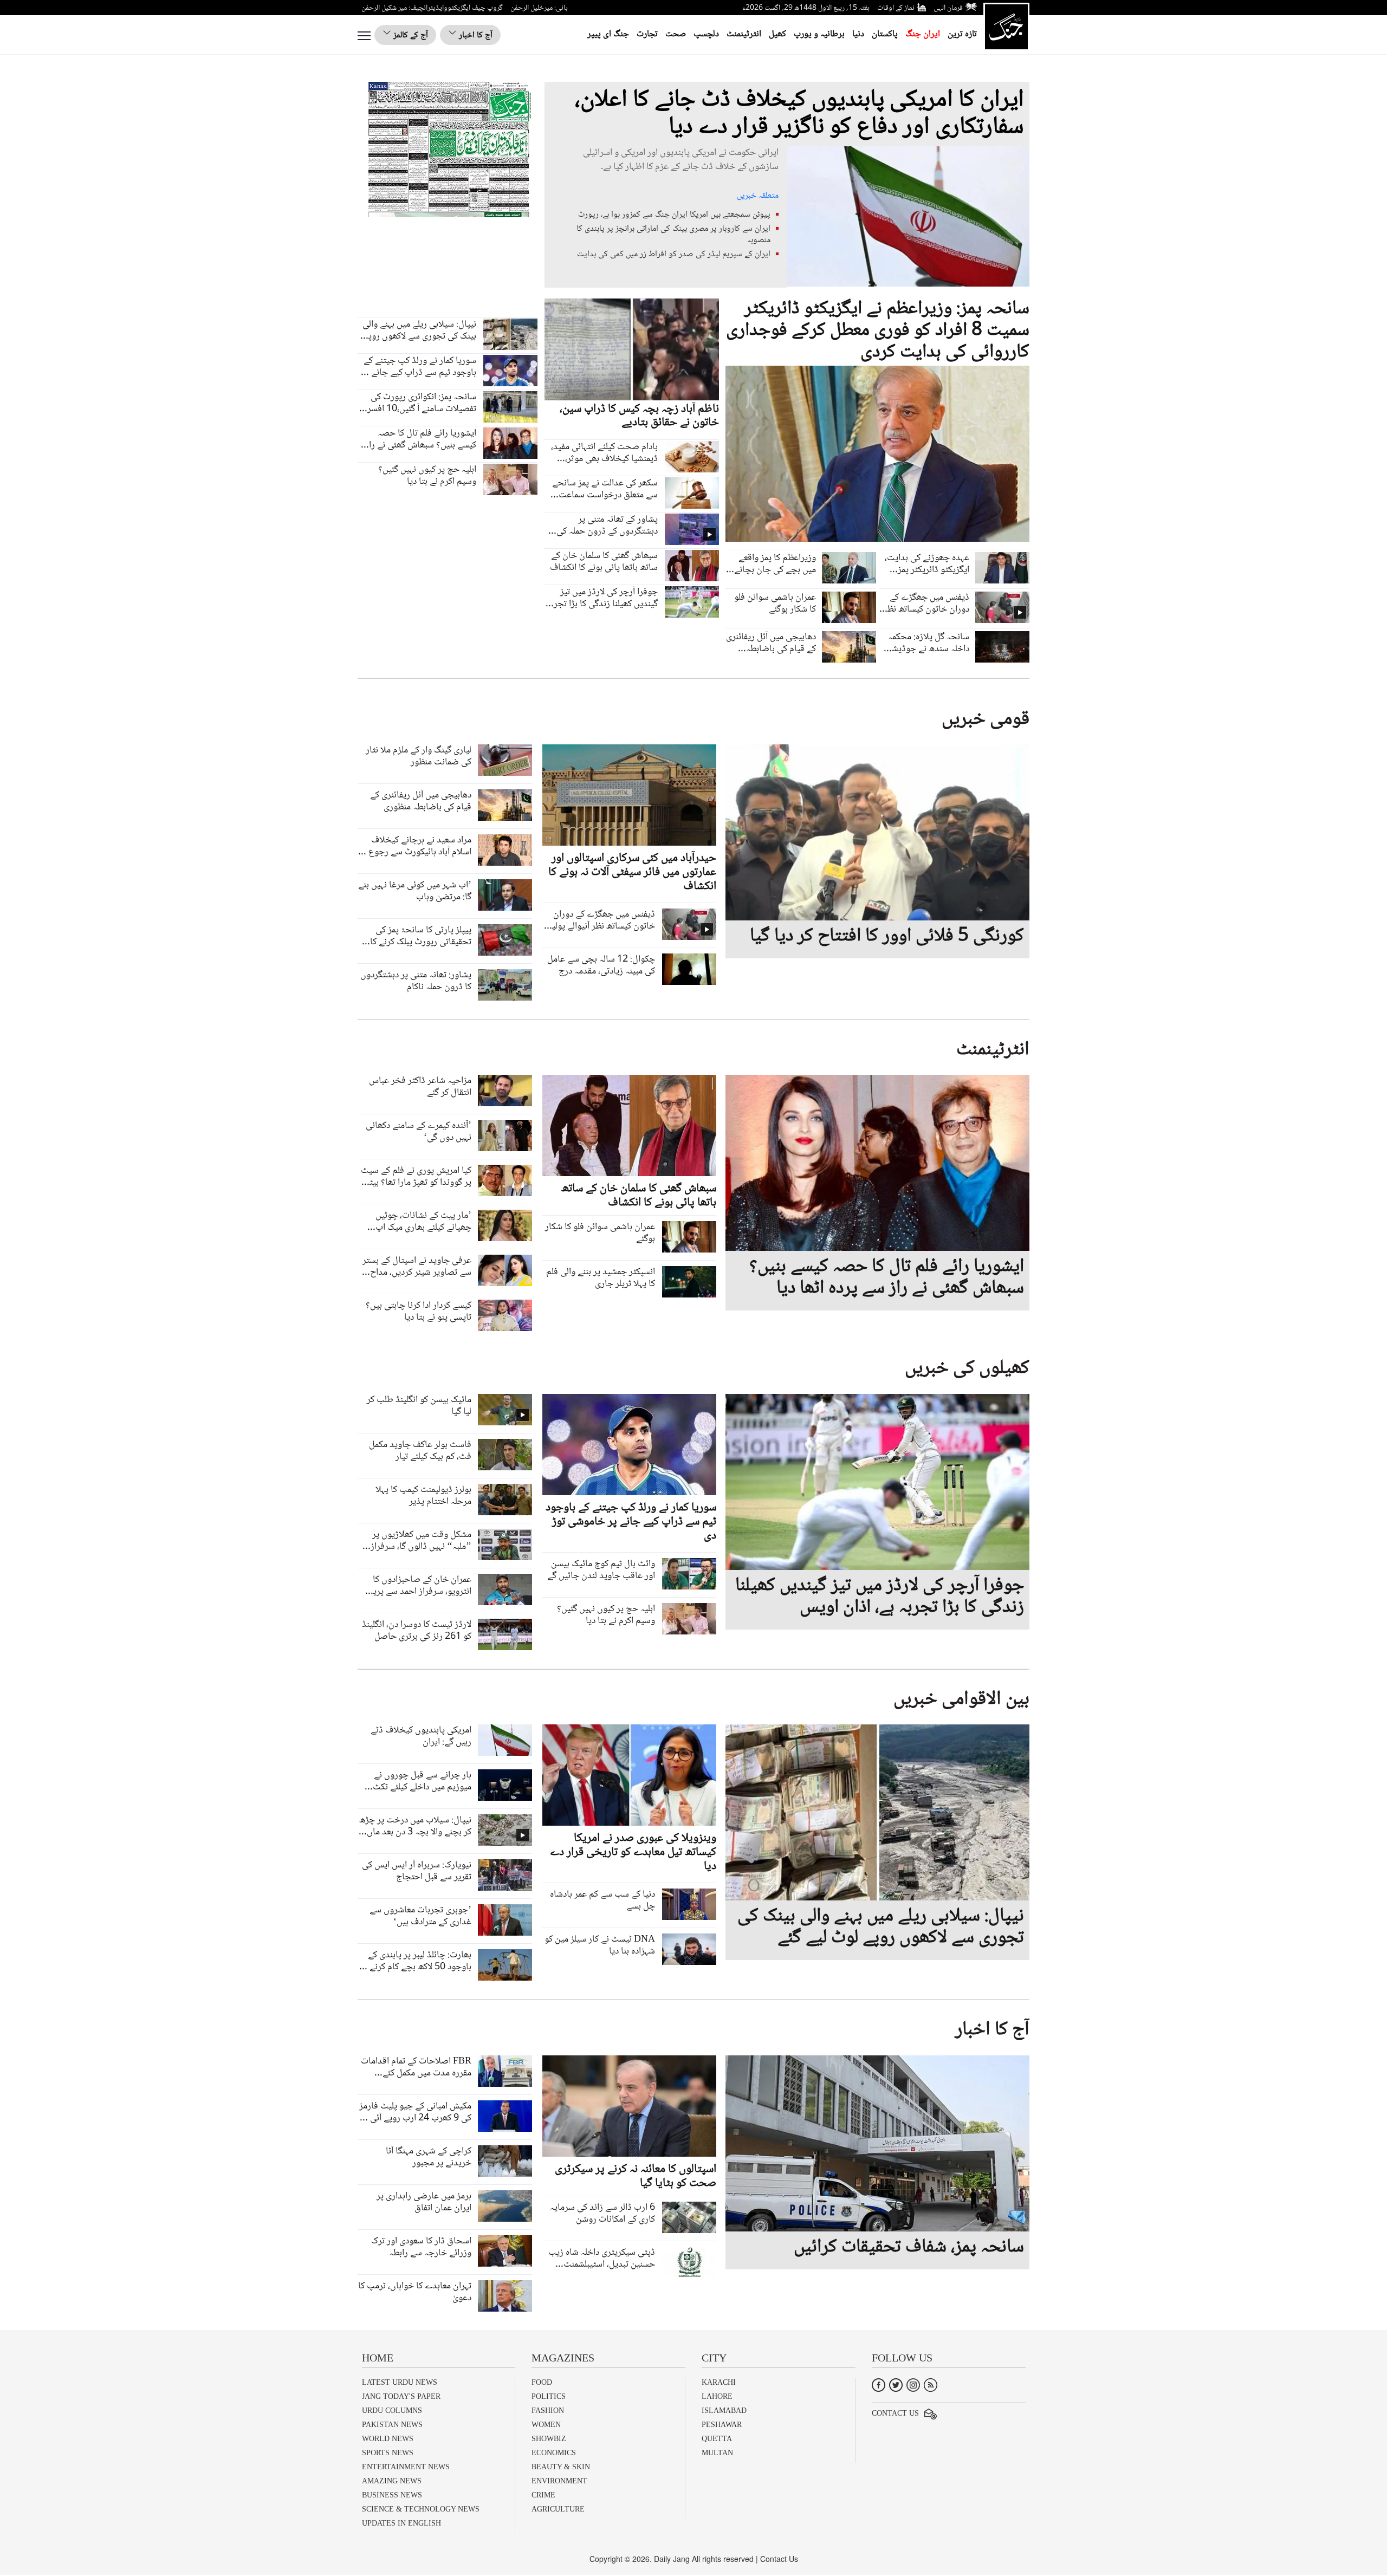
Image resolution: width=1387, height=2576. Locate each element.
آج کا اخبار (475, 35)
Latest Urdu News (400, 2382)
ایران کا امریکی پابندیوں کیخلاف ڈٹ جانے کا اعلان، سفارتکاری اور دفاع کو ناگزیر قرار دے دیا (799, 114)
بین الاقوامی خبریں (961, 1700)
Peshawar (722, 2425)
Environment (559, 2481)
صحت (676, 34)
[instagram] (913, 2384)
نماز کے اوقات (896, 8)
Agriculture (558, 2509)
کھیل (777, 34)
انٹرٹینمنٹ (744, 34)
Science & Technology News (421, 2509)
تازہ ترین (962, 34)
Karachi (719, 2382)
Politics (549, 2396)
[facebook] (879, 2384)
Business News (392, 2495)
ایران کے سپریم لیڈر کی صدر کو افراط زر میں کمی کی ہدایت (674, 254)
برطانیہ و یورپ (819, 34)
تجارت (647, 34)
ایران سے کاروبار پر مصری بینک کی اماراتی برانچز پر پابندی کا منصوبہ (673, 235)
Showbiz (549, 2439)
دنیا (858, 34)
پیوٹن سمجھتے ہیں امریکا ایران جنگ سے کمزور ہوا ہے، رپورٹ (674, 215)
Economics (554, 2453)
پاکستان (885, 34)
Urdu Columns (392, 2410)
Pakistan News (392, 2425)
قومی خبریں (986, 720)
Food (542, 2382)
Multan (717, 2453)
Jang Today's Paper (401, 2396)
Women (546, 2425)
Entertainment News (406, 2467)
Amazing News (392, 2481)
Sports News (388, 2453)
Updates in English (401, 2523)
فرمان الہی (948, 8)
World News (388, 2439)
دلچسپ (706, 34)
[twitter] (896, 2384)
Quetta (717, 2439)
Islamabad (724, 2410)
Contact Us (895, 2413)
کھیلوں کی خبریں (967, 1369)
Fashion (548, 2410)
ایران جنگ (923, 34)
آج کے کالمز (410, 35)
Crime (543, 2495)
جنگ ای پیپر (608, 34)
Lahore (717, 2396)
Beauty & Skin (561, 2467)
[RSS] (931, 2384)
